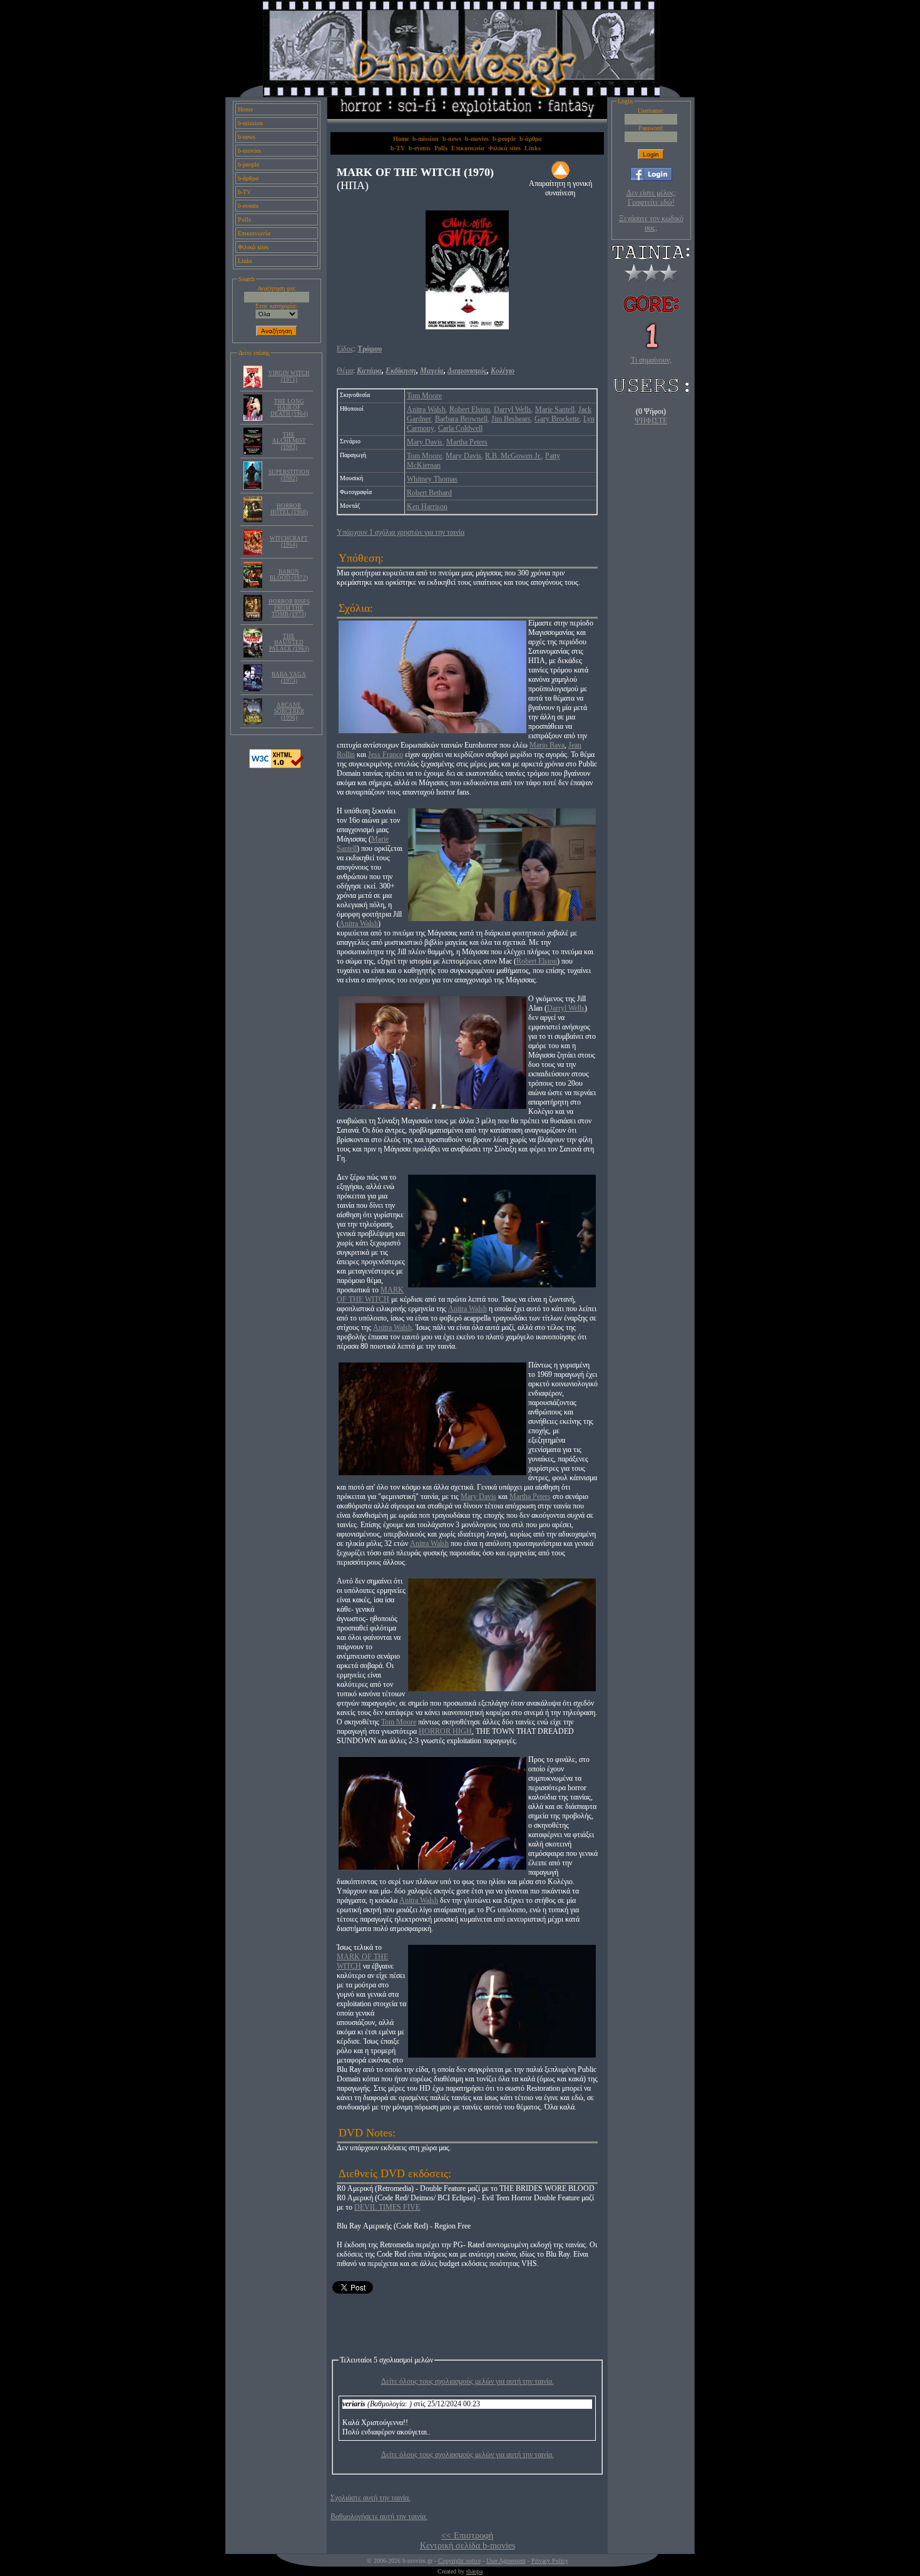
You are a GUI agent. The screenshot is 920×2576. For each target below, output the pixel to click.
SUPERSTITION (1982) (289, 475)
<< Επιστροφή (467, 2536)
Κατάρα (369, 371)
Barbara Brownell (461, 419)
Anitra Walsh (426, 410)
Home (245, 109)
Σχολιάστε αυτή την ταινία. (371, 2498)
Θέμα (345, 371)
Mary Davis (425, 442)
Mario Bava (547, 745)
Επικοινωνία (254, 233)
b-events (248, 206)
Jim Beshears (511, 419)
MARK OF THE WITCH (370, 1295)
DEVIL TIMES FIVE (387, 2207)
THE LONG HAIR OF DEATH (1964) (289, 408)
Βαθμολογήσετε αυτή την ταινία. (379, 2517)
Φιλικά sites (253, 247)
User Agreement (506, 2561)
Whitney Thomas (432, 479)
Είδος (345, 349)
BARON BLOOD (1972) (289, 575)
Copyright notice (459, 2561)
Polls (244, 219)
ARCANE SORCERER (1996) (289, 711)
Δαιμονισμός (467, 371)
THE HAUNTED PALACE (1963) (289, 642)
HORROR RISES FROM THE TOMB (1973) (289, 608)
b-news (247, 137)
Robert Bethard (429, 493)
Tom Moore (424, 396)
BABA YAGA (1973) (289, 677)
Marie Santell (555, 410)
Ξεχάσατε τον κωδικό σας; (651, 223)
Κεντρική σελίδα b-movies (468, 2546)
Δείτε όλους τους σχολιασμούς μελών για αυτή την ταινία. (468, 2381)
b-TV (244, 192)
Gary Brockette (557, 419)
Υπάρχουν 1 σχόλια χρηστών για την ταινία (401, 532)
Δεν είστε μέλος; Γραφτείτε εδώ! (651, 198)
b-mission (250, 123)
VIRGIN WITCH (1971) (289, 376)
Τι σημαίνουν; (651, 360)
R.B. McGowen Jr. (513, 456)
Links (245, 261)
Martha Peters (467, 442)
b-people (248, 164)
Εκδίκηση (401, 371)
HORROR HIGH (445, 1731)
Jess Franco (386, 755)
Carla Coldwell (460, 428)
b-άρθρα (248, 178)
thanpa (474, 2571)
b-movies (249, 151)
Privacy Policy (550, 2561)
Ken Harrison (427, 507)
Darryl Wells (513, 410)
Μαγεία (432, 371)
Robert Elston (470, 410)
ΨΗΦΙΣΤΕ (651, 421)
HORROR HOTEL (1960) (289, 509)
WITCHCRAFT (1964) (289, 542)
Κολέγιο (503, 371)
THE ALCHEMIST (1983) (289, 441)
